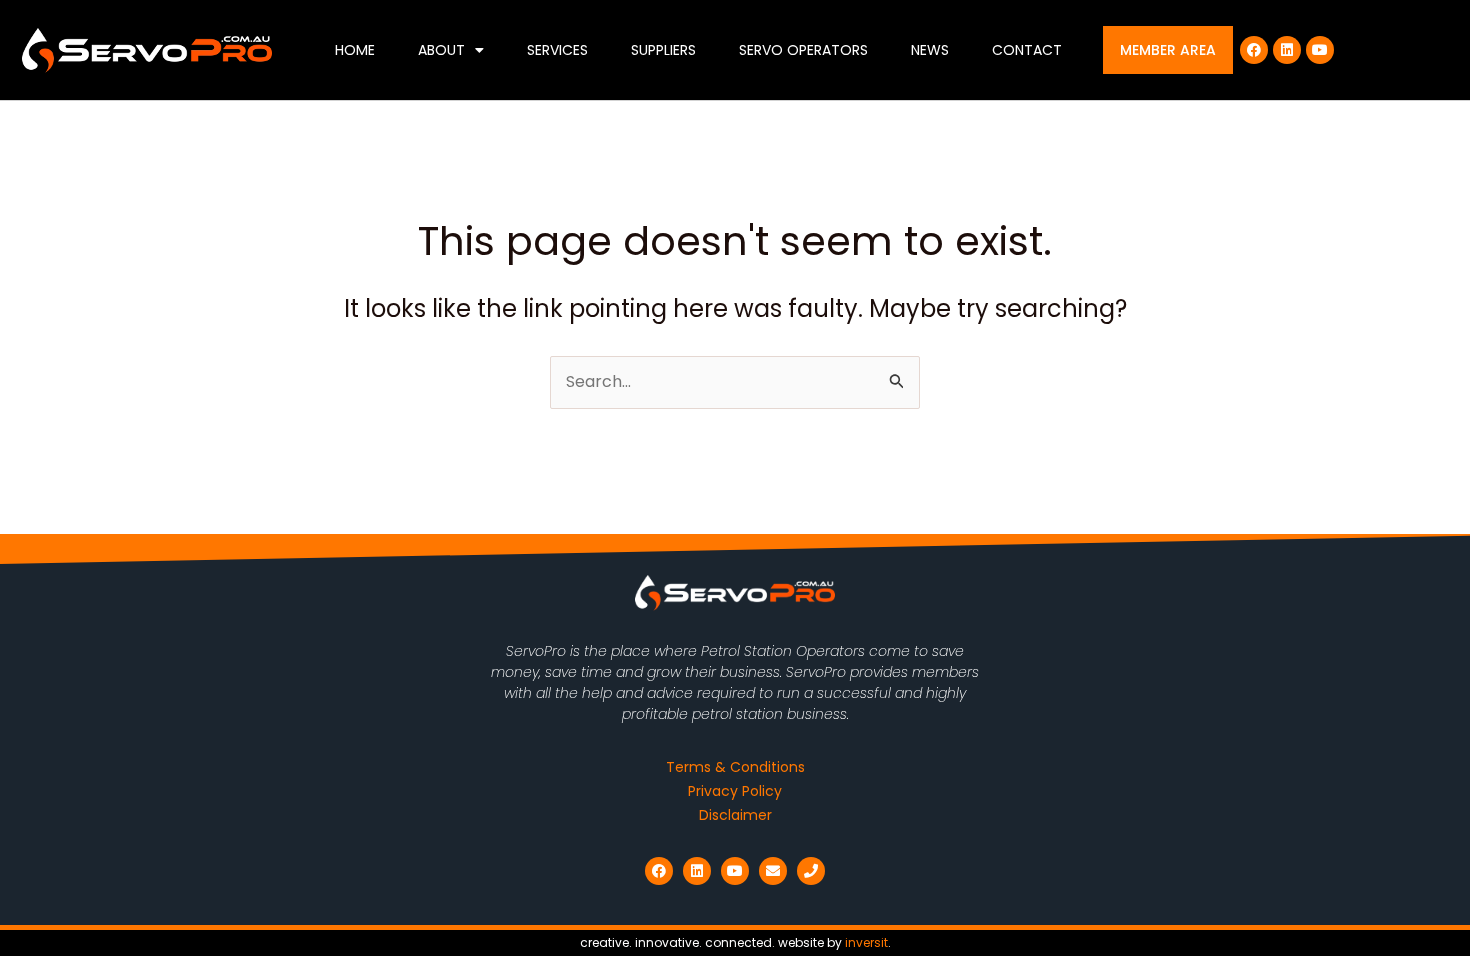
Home (355, 50)
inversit (866, 942)
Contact (1027, 50)
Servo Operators (803, 50)
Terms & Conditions (735, 767)
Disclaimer (735, 815)
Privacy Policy (735, 791)
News (930, 50)
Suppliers (663, 50)
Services (557, 50)
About (441, 50)
